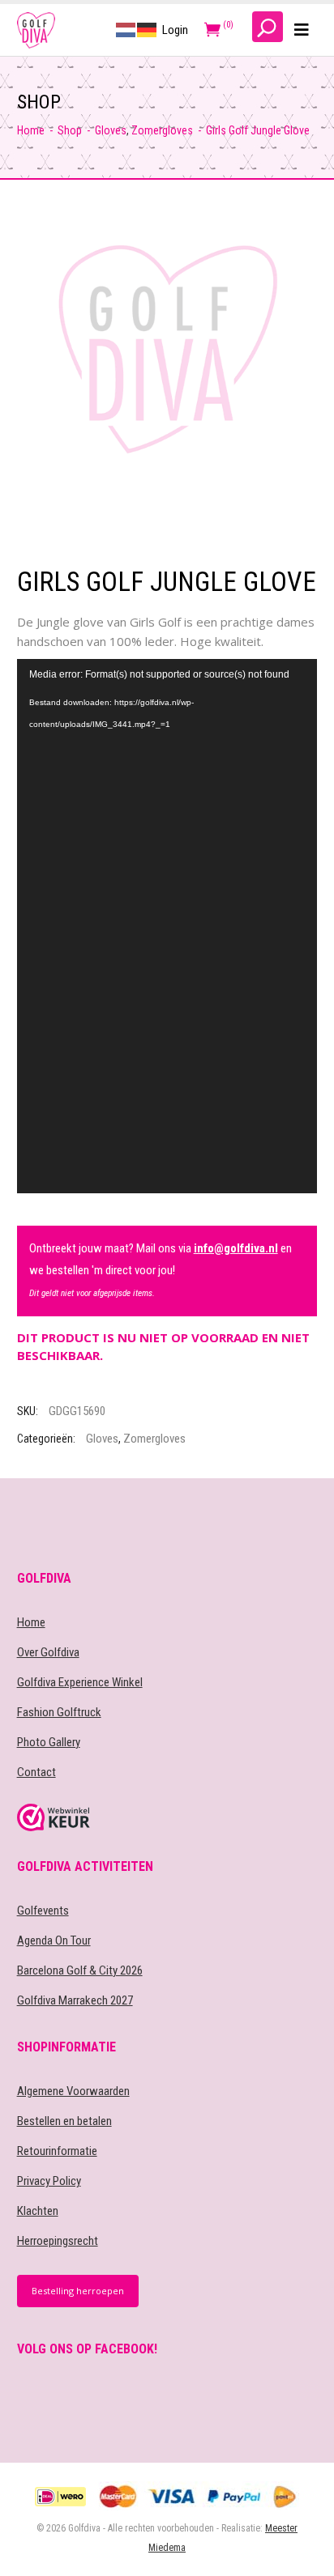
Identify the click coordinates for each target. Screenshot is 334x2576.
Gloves (111, 130)
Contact (36, 1772)
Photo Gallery (49, 1742)
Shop (70, 130)
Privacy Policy (49, 2181)
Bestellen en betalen (64, 2121)
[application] (167, 926)
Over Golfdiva (48, 1652)
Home (31, 130)
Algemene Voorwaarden (73, 2091)
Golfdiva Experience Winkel (80, 1682)
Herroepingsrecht (58, 2241)
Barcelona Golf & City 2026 (80, 1970)
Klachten (38, 2211)
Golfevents (43, 1911)
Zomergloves (162, 130)
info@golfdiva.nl (236, 1248)
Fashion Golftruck (59, 1712)
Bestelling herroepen (78, 2291)
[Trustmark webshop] (167, 1817)
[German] (148, 29)
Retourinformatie (57, 2151)
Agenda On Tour (54, 1941)
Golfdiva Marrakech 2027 (75, 2000)
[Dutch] (126, 29)
